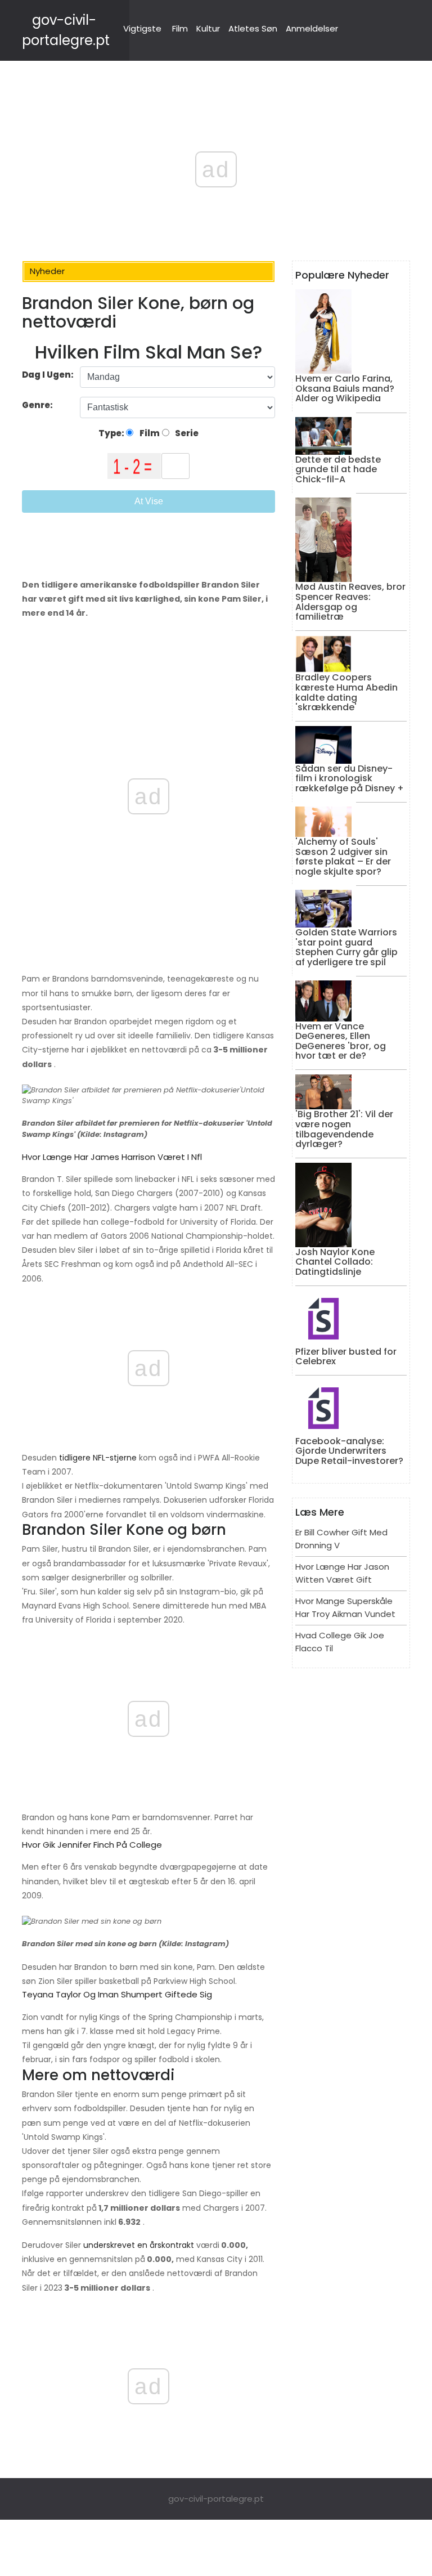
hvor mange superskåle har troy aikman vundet (345, 1607)
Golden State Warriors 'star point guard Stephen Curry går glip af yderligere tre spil (346, 947)
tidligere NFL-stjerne (97, 1458)
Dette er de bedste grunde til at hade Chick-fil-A (338, 469)
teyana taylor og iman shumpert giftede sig (117, 1994)
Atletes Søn (253, 28)
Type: (112, 433)
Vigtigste (142, 28)
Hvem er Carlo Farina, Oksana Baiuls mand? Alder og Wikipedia (345, 388)
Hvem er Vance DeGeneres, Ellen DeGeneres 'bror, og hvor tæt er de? (341, 1041)
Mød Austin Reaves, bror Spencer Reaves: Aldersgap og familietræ (350, 602)
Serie (186, 433)
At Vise (149, 501)
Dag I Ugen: (48, 375)
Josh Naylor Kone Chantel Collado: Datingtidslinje (335, 1262)
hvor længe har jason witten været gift (342, 1573)
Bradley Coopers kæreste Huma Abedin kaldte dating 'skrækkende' (346, 692)
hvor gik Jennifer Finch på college (92, 1845)
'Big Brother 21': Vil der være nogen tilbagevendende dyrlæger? (344, 1129)
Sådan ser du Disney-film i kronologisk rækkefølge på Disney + (350, 778)
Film (180, 28)
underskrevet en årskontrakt (138, 2245)
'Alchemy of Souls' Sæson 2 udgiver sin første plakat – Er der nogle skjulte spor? (343, 857)
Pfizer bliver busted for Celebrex (346, 1357)
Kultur (208, 28)
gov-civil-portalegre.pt (216, 2499)
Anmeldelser (312, 28)
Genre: (38, 405)
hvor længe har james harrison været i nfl (112, 1157)
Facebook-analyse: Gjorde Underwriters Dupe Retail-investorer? (349, 1451)
